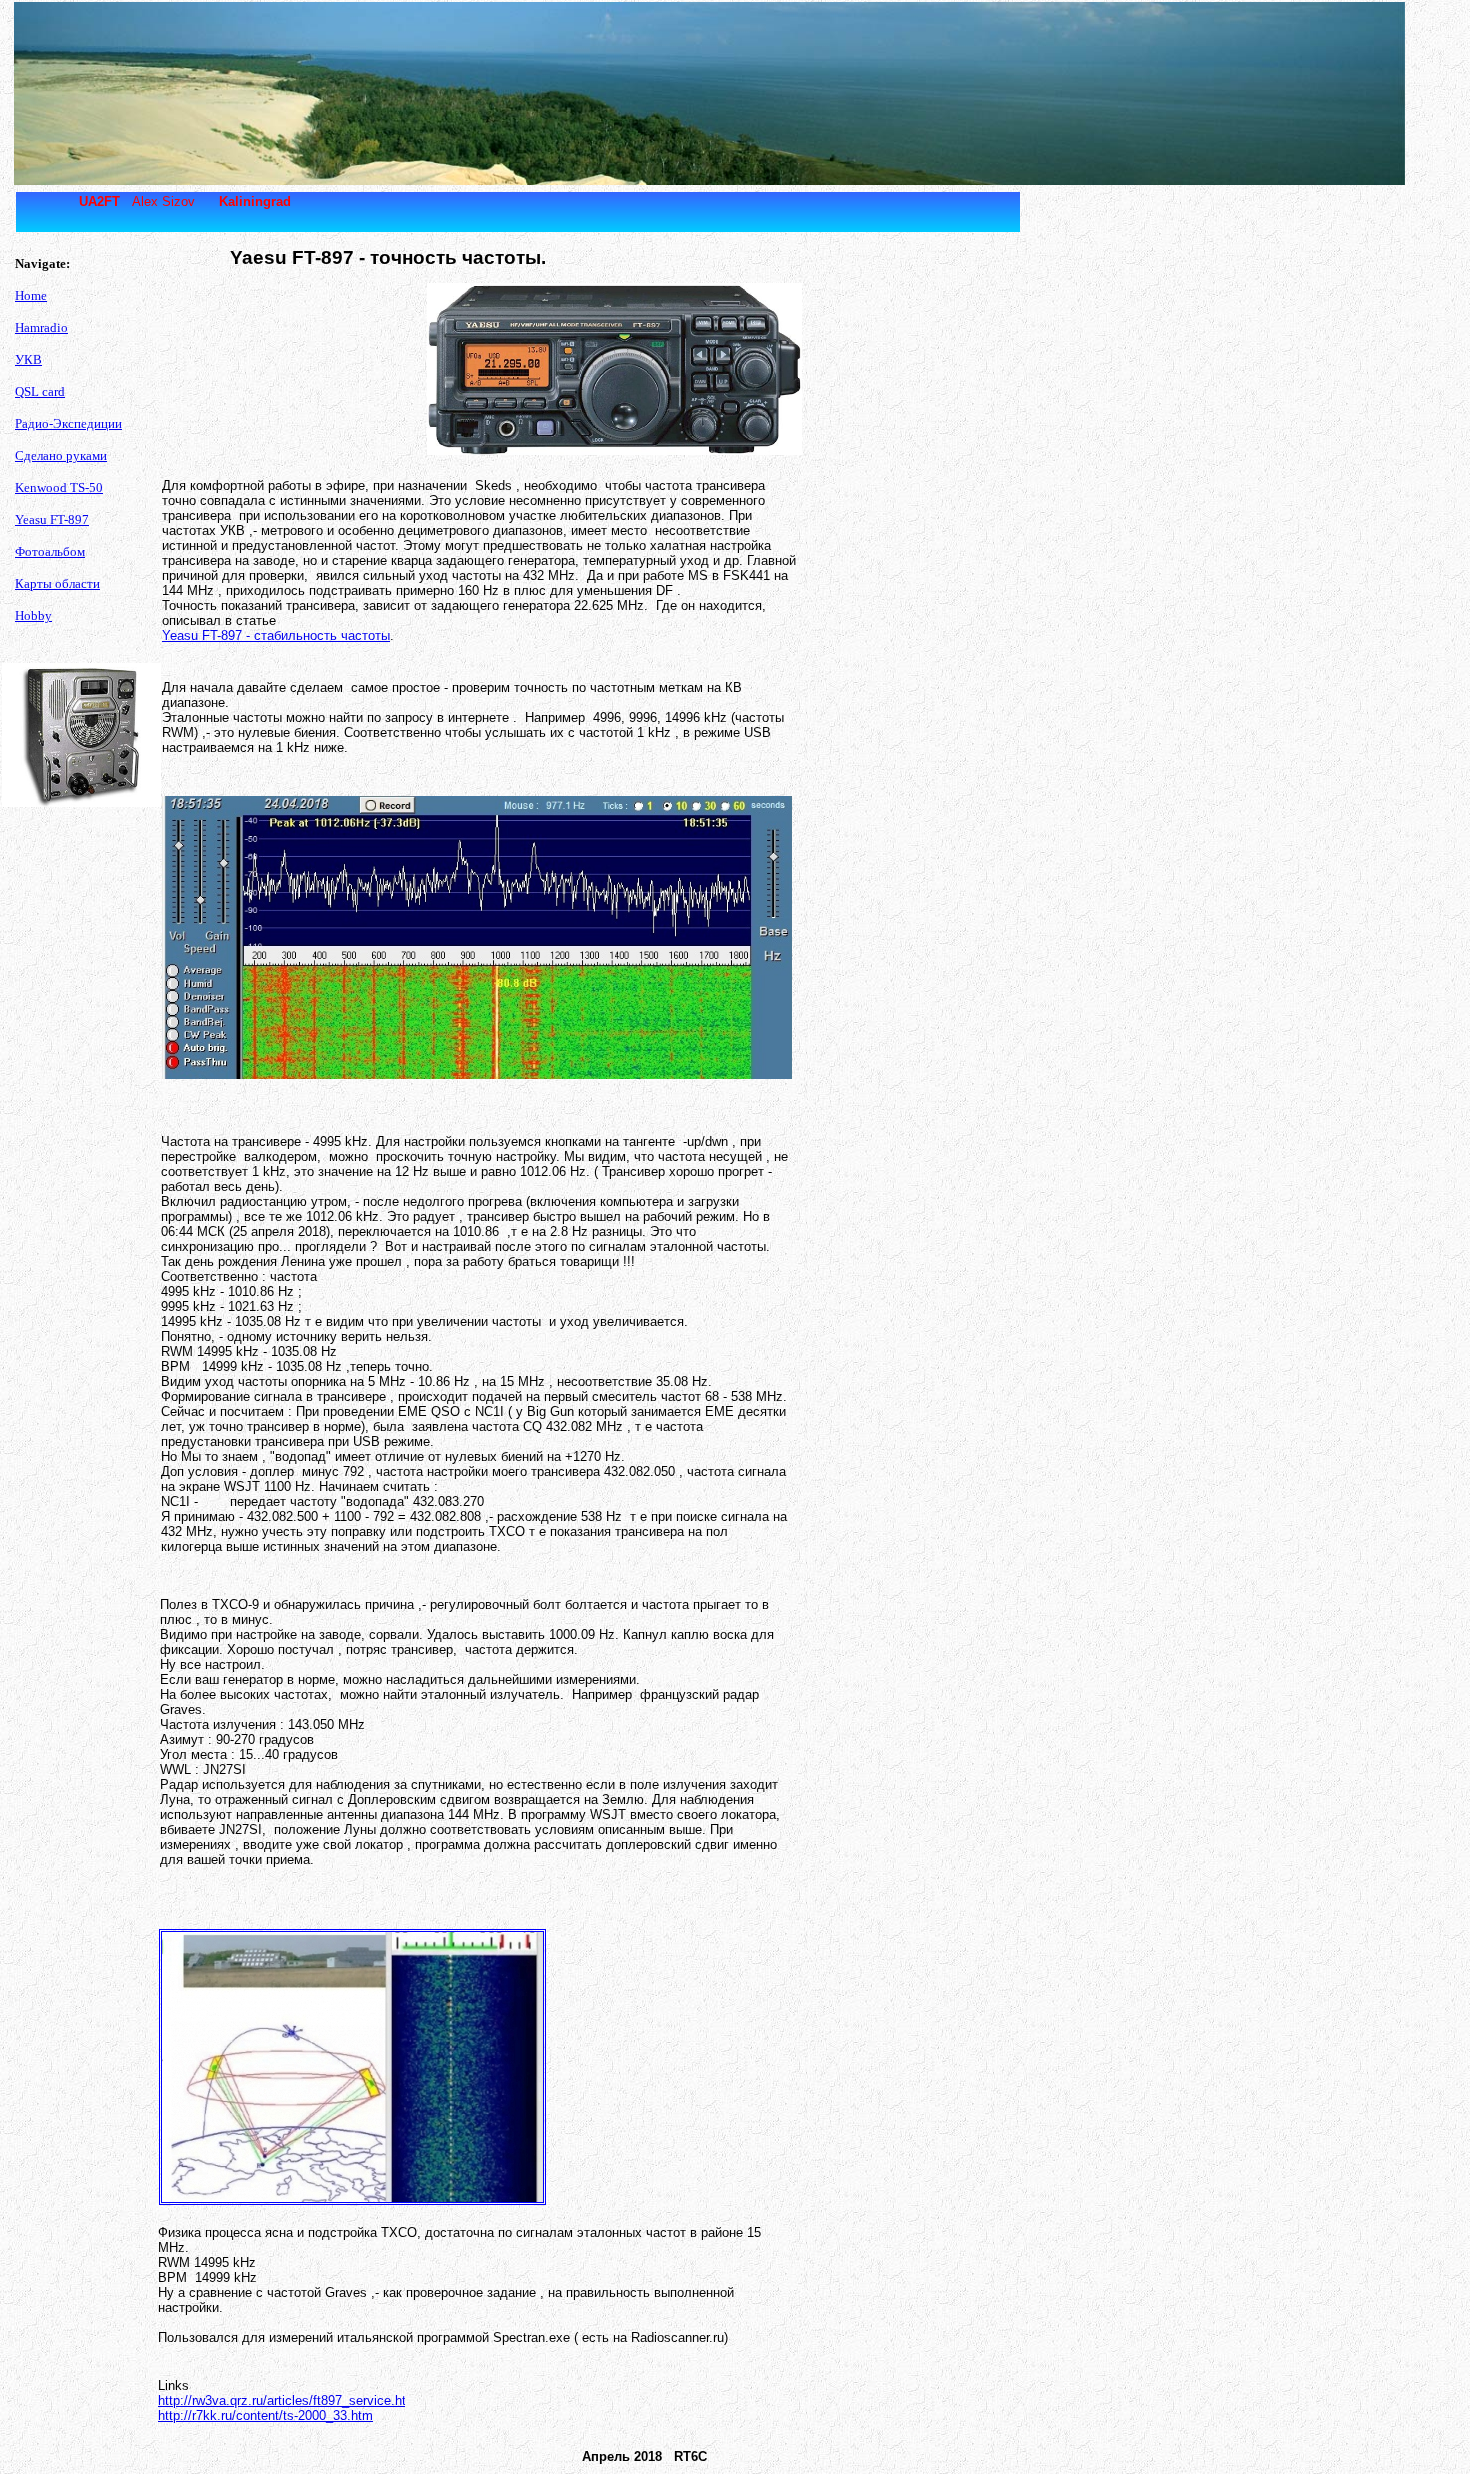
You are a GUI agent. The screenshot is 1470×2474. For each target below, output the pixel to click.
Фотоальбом (50, 551)
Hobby (33, 615)
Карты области (57, 583)
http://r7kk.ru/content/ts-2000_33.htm (265, 2415)
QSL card (40, 391)
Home (31, 295)
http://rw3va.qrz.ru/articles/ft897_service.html (289, 2400)
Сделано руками (61, 455)
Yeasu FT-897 (52, 519)
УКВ (28, 359)
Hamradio (41, 327)
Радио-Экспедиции (68, 423)
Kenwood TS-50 (59, 487)
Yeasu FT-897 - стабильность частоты (276, 635)
